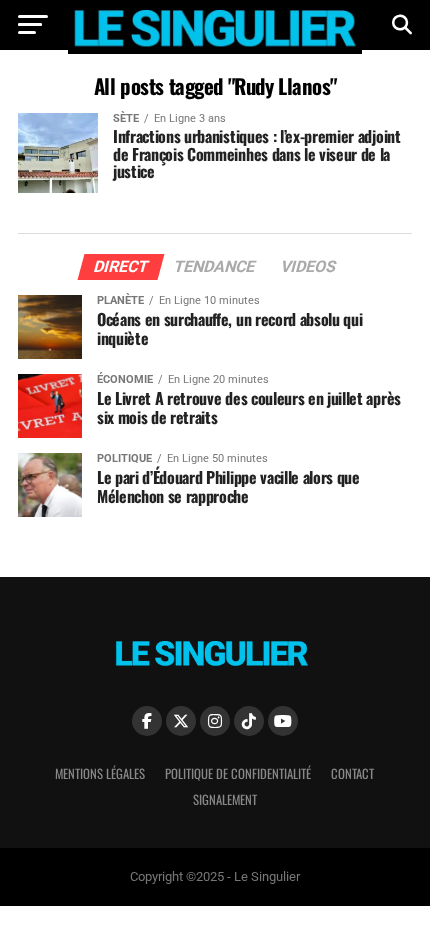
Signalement (225, 799)
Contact (352, 773)
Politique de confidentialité (238, 773)
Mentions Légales (100, 773)
